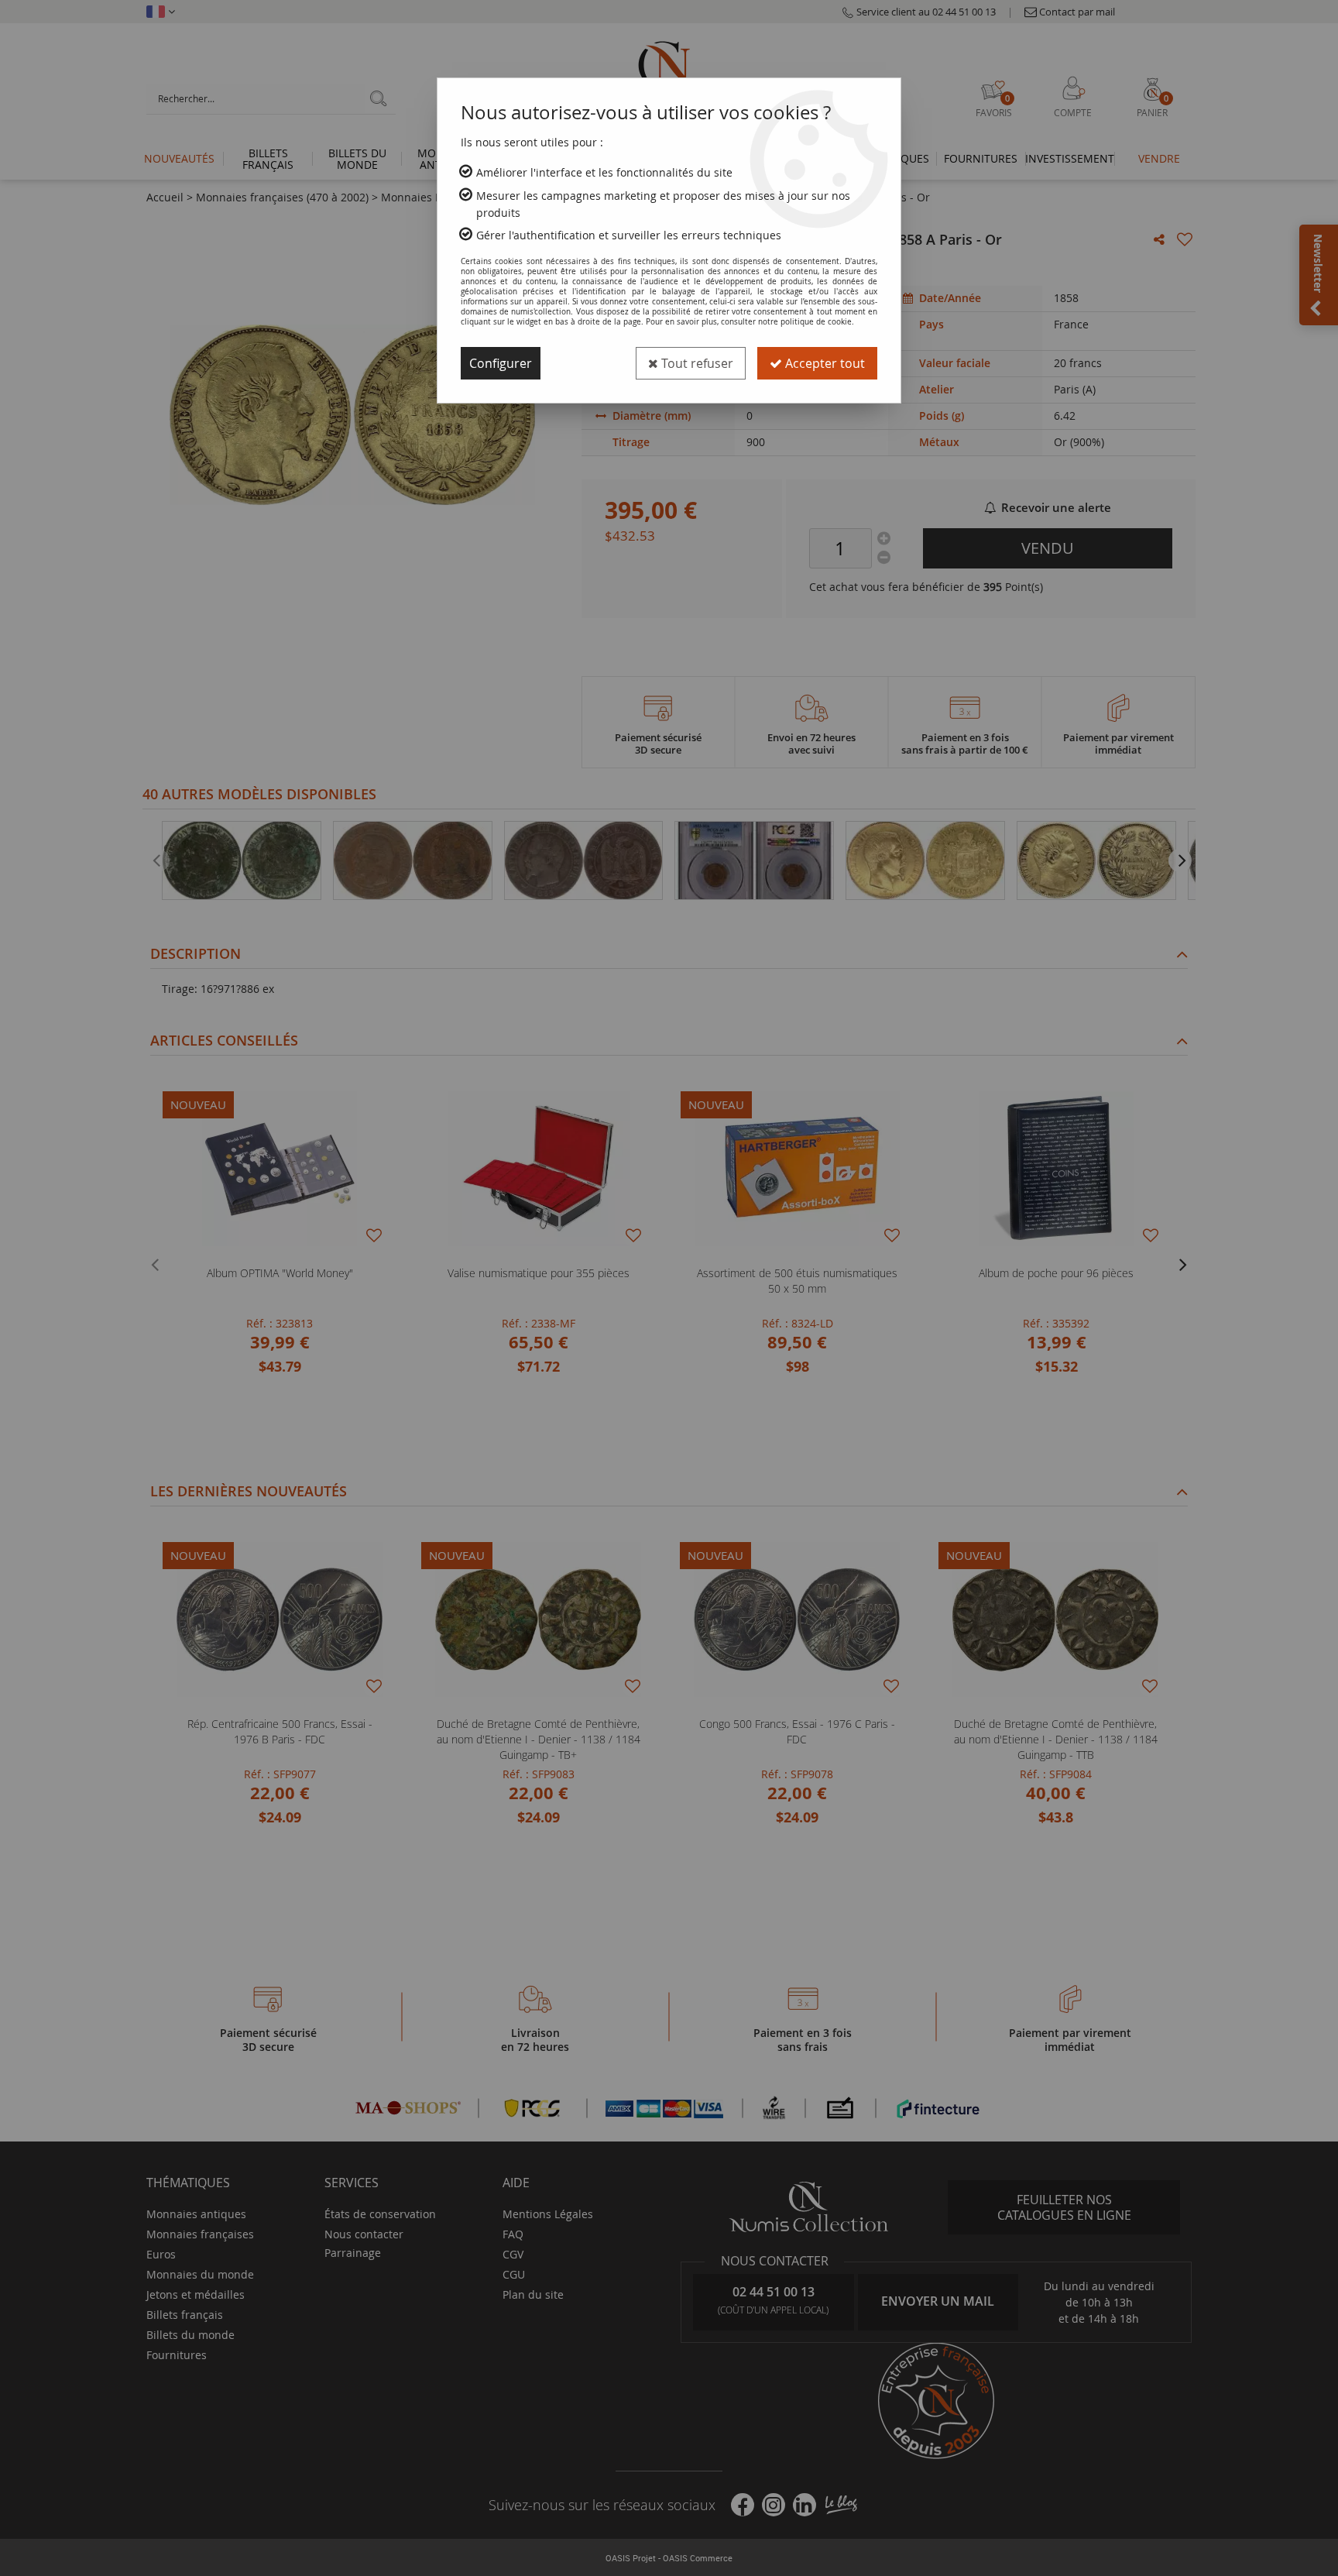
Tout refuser (696, 363)
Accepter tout (823, 363)
